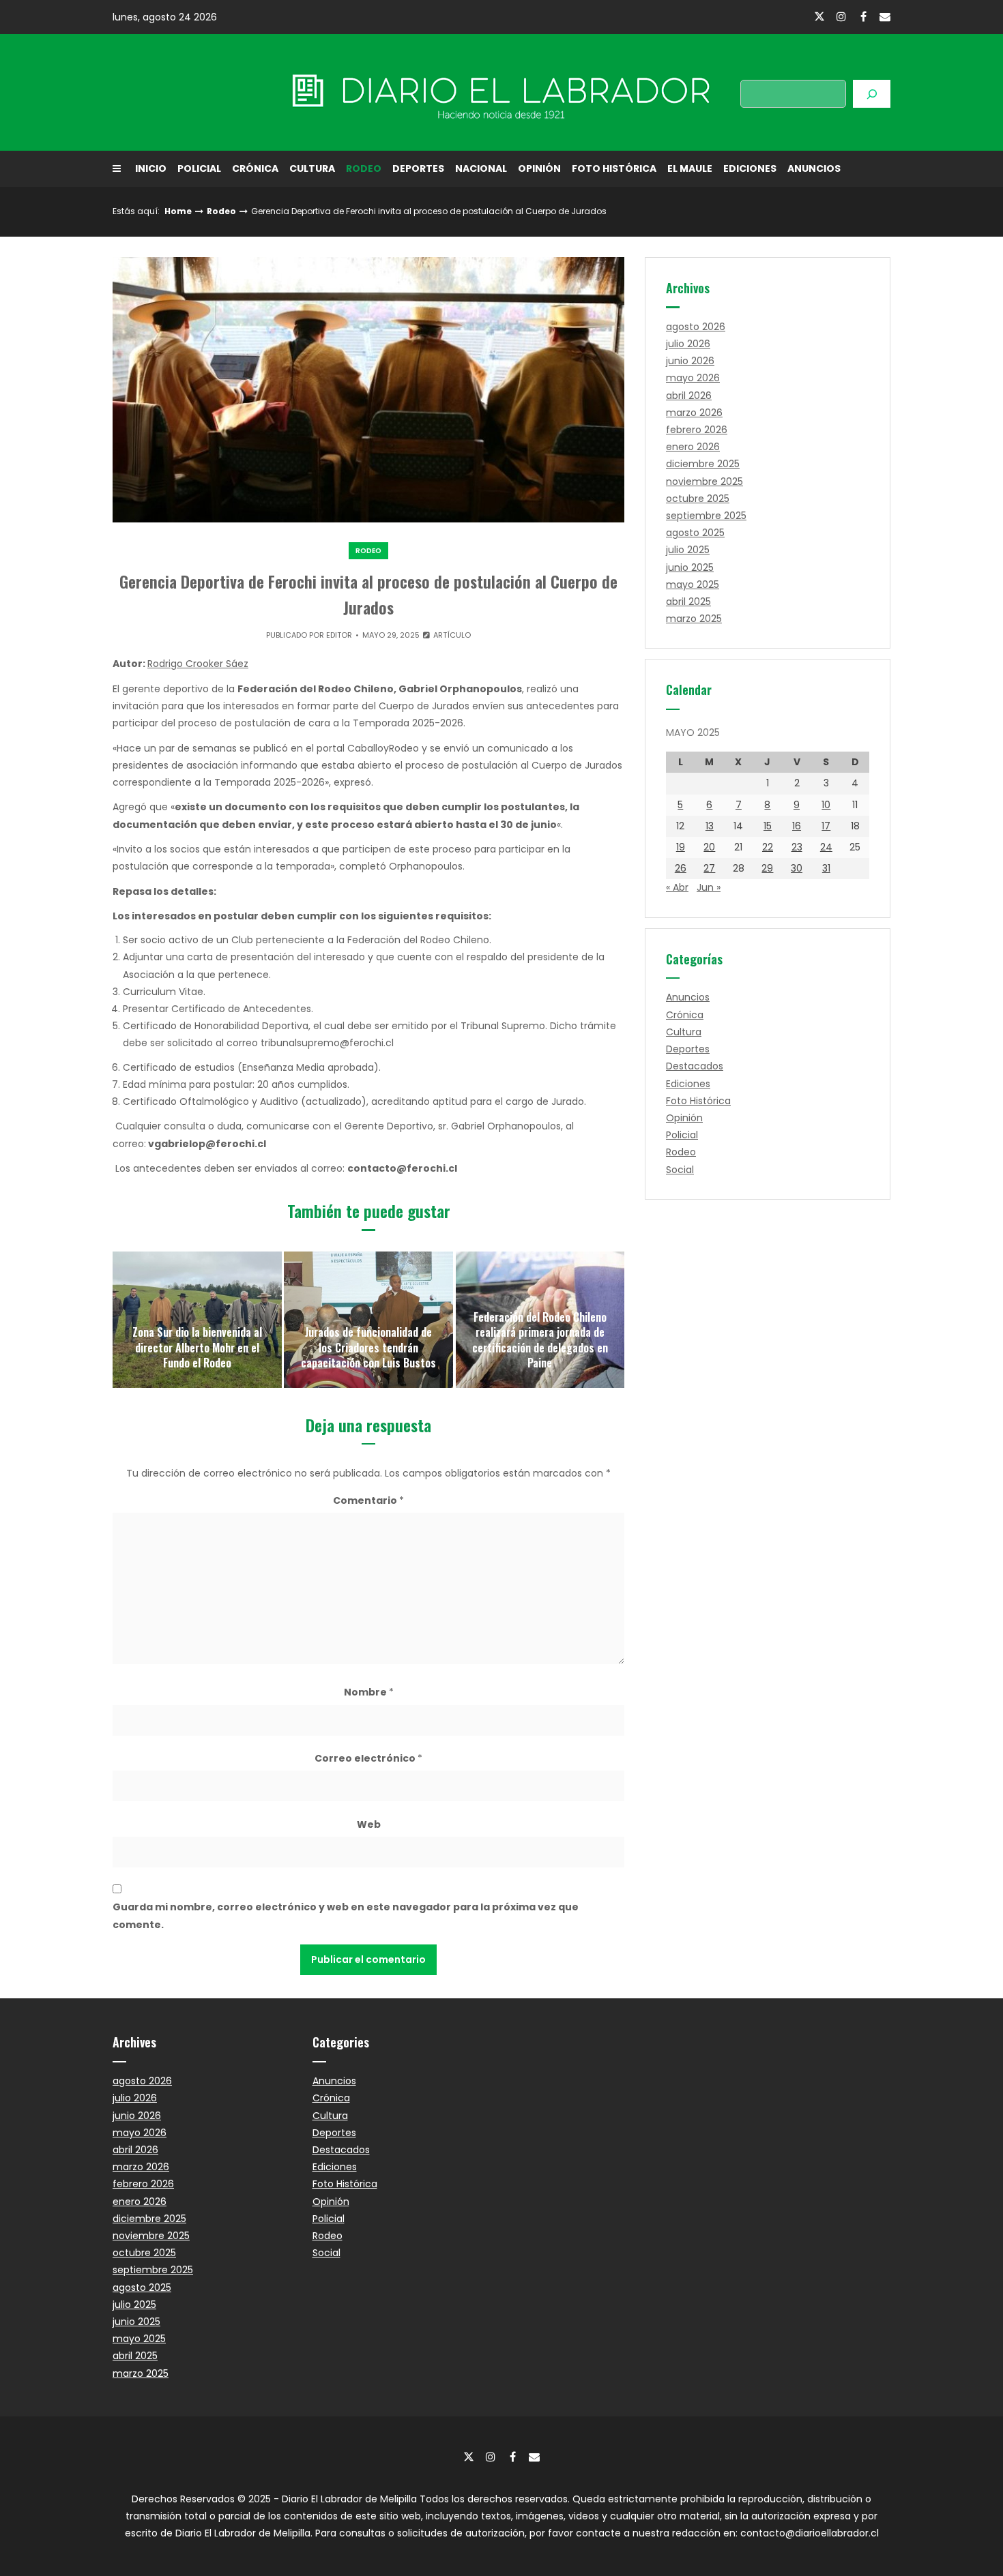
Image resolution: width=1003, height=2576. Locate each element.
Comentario (368, 1500)
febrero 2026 (697, 430)
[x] (819, 17)
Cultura (312, 168)
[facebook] (863, 16)
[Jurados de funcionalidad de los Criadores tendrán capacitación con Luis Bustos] (368, 1320)
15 (768, 826)
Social (680, 1170)
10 (826, 805)
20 (709, 847)
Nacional (481, 168)
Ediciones (750, 168)
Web (369, 1824)
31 (826, 868)
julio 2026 (688, 344)
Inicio (151, 168)
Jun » (709, 887)
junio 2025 (690, 567)
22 (768, 847)
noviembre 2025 (704, 482)
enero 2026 (693, 447)
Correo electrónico (368, 1758)
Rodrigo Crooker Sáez (198, 664)
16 (797, 826)
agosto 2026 (696, 327)
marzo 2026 (694, 413)
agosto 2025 (695, 533)
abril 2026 (689, 396)
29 (767, 868)
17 (826, 826)
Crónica (255, 168)
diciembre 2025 (703, 464)
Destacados (695, 1066)
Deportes (418, 168)
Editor (339, 635)
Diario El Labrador (231, 92)
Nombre (369, 1692)
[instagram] (841, 16)
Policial (199, 168)
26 (681, 868)
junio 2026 (690, 361)
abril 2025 (688, 602)
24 (826, 847)
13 (710, 826)
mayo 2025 (693, 584)
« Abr (677, 887)
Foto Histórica (614, 168)
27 (709, 868)
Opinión (539, 168)
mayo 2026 (693, 378)
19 (681, 847)
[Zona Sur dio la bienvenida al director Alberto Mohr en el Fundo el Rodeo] (197, 1320)
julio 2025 (688, 550)
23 (797, 847)
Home (178, 211)
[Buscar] (872, 94)
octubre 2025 (698, 499)
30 (797, 868)
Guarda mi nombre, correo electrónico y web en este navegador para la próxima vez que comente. (346, 1915)
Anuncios (814, 168)
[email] (885, 16)
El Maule (690, 168)
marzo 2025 (694, 619)
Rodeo (364, 168)
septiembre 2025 (706, 516)
